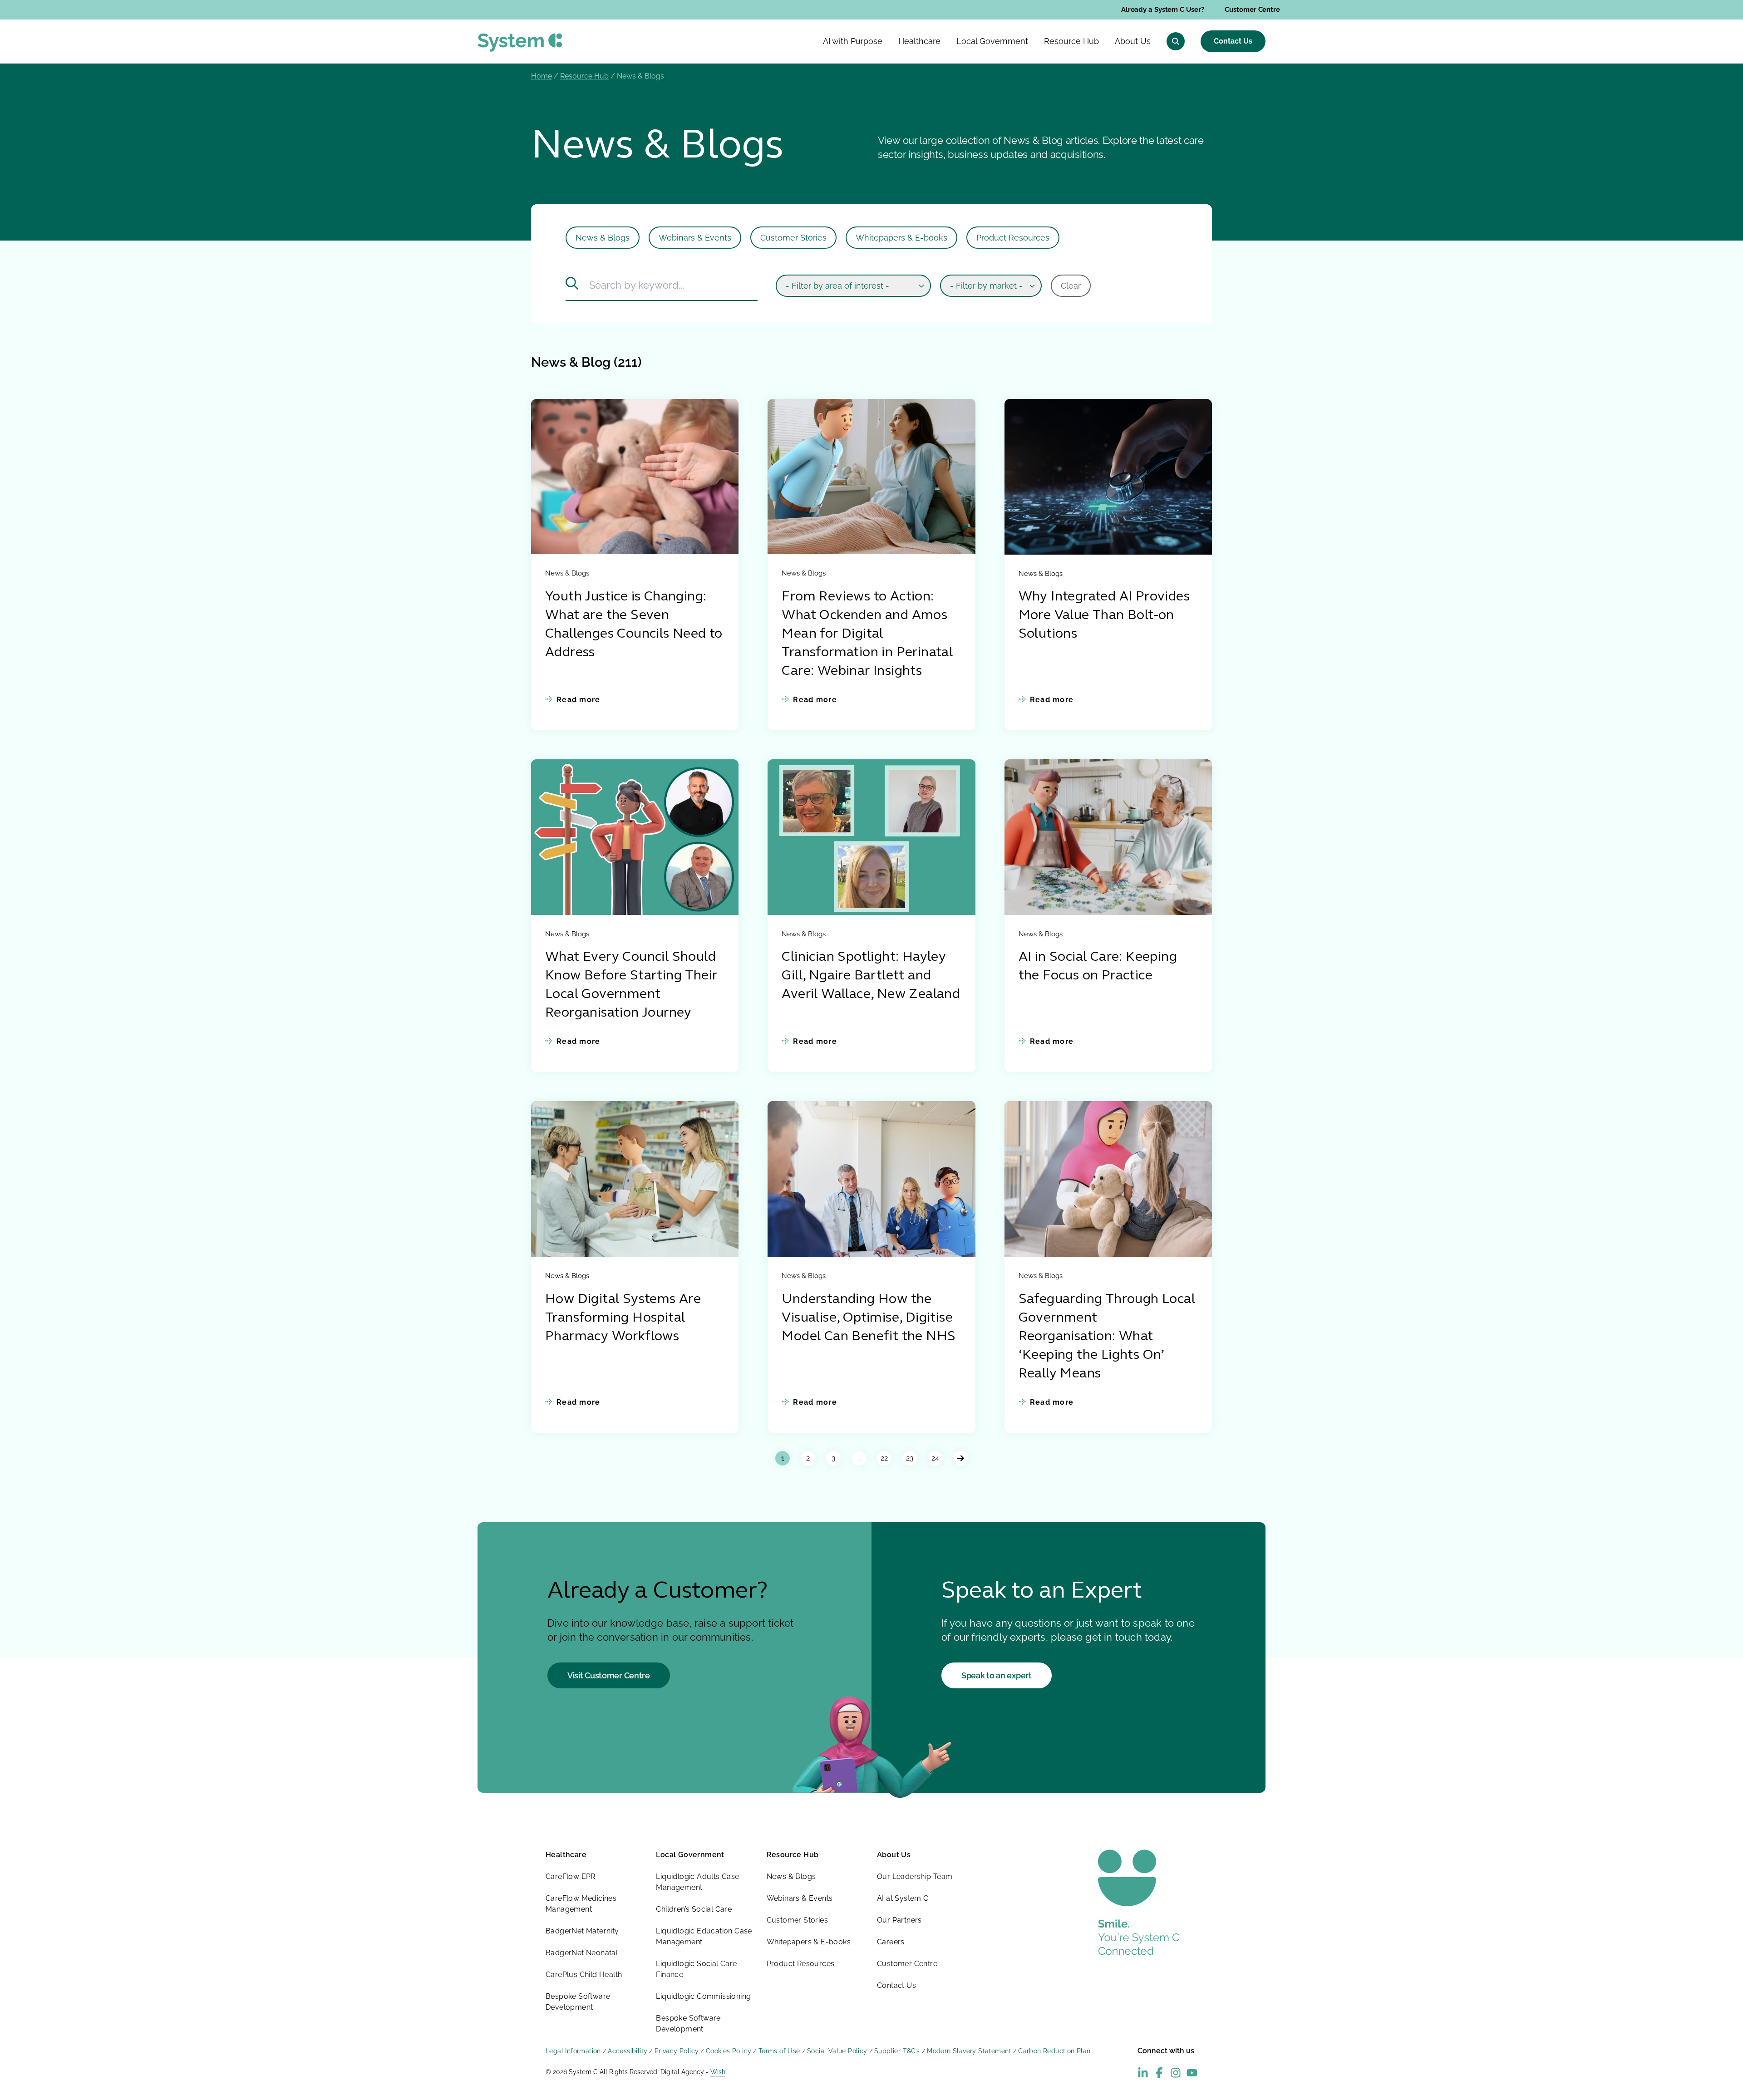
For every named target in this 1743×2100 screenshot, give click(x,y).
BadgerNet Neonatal (582, 1953)
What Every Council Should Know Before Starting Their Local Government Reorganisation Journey (631, 985)
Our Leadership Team (915, 1876)
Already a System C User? (1163, 10)
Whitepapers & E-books (901, 238)
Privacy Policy (677, 2051)
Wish (718, 2072)
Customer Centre (1252, 10)
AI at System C (903, 1898)
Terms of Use (779, 2051)
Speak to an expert (997, 1675)
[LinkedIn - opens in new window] (1143, 2073)
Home (542, 76)
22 (884, 1458)
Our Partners (899, 1920)
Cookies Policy (729, 2051)
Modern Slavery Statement (969, 2051)
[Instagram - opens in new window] (1176, 2073)
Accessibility (628, 2051)
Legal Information (573, 2051)
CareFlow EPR (571, 1876)
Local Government (690, 1855)
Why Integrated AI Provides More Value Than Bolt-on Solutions (1104, 616)
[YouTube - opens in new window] (1192, 2073)
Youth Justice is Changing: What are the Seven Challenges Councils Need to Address (634, 625)
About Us (894, 1855)
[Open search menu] (1176, 41)
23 (910, 1458)
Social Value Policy (837, 2051)
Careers (891, 1942)
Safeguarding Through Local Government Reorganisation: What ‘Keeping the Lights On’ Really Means (1107, 1337)
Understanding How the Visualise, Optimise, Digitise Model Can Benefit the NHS (869, 1318)
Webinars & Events (695, 238)
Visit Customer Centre (609, 1675)
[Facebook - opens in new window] (1159, 2073)
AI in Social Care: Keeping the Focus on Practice (1098, 967)
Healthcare (566, 1855)
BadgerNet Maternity (582, 1931)
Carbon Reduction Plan (1054, 2051)
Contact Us (1233, 41)
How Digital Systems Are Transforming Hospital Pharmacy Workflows (623, 1318)
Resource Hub (584, 76)
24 (935, 1458)
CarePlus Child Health (584, 1975)
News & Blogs (603, 238)
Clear (1071, 286)
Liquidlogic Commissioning (703, 1996)
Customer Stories (793, 238)
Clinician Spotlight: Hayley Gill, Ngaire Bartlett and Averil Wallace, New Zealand (871, 976)
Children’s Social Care (694, 1909)
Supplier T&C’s (897, 2051)
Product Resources (1013, 238)
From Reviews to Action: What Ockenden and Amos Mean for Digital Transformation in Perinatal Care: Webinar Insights (867, 634)
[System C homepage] (520, 42)
